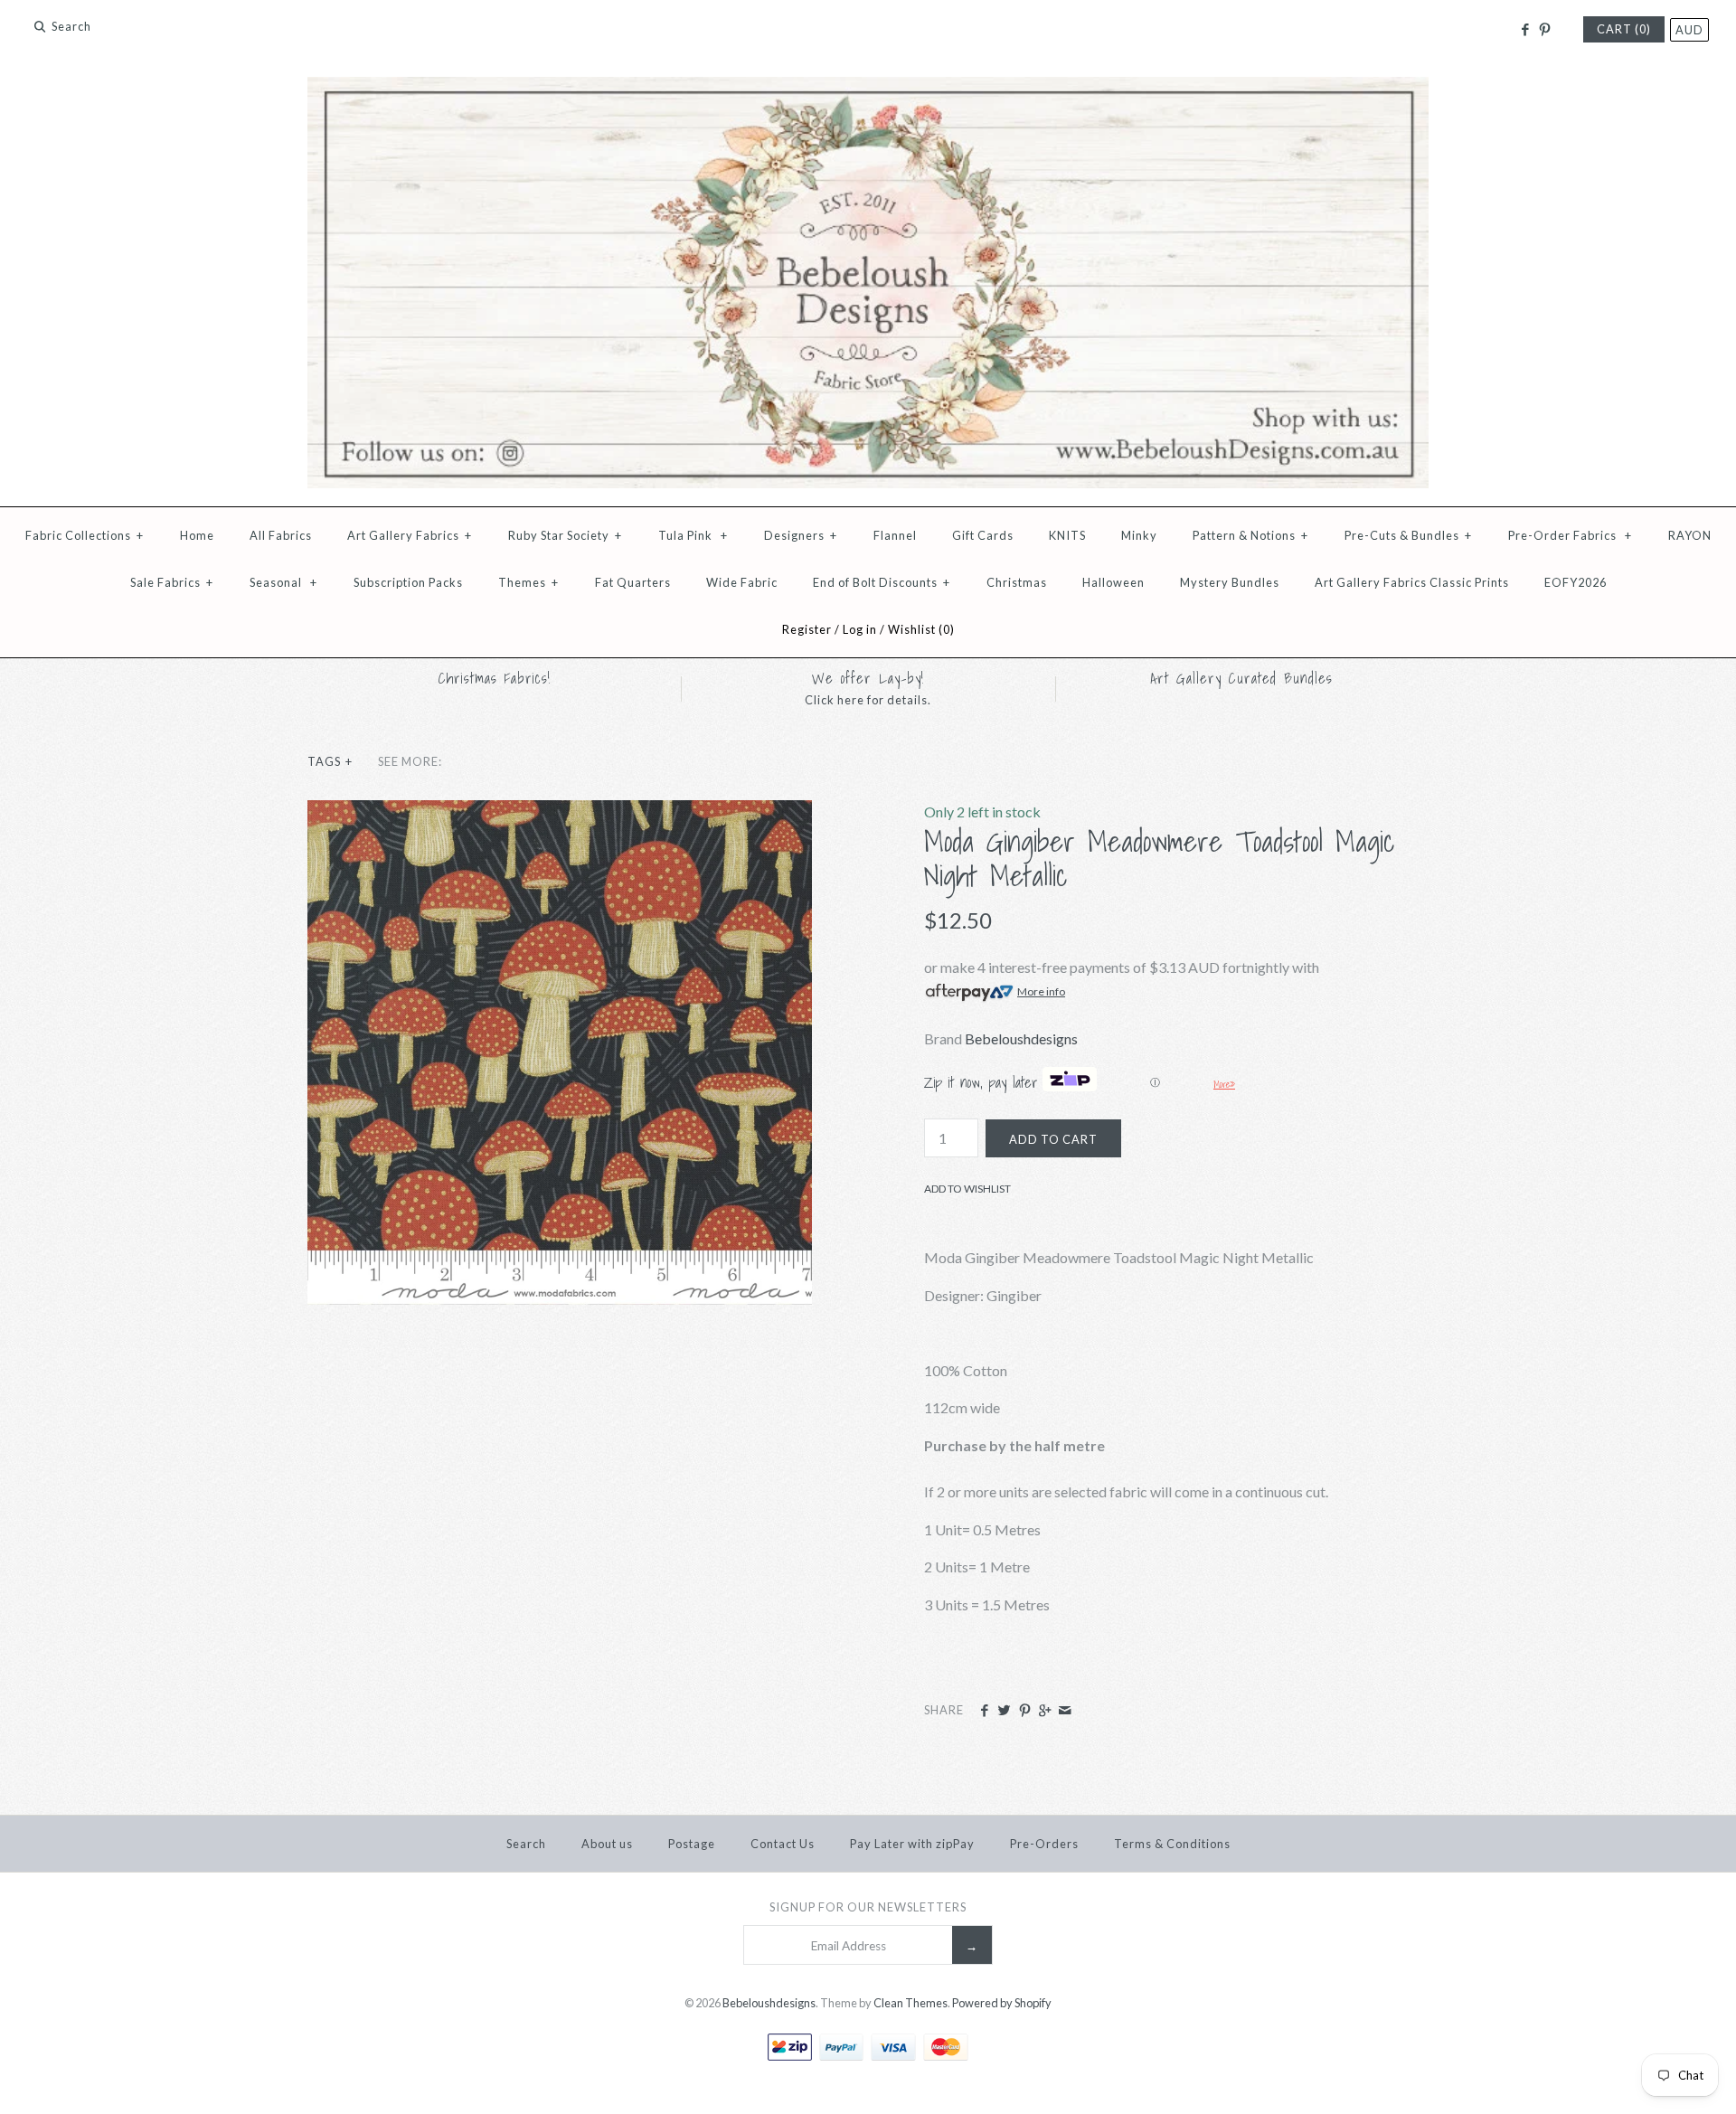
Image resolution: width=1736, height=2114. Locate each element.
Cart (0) (1624, 29)
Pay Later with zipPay (912, 1844)
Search (526, 1844)
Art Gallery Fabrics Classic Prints (1412, 582)
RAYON (1690, 535)
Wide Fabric (742, 582)
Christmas (1017, 582)
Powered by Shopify (1002, 2003)
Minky (1139, 535)
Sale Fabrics (172, 582)
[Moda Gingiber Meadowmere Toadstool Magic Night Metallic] (560, 812)
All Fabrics (281, 535)
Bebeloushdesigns (1021, 1038)
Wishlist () (921, 629)
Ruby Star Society (565, 535)
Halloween (1113, 582)
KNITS (1067, 535)
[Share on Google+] (1045, 1711)
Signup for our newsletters (868, 1907)
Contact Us (783, 1844)
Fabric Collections (85, 535)
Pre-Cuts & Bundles (1408, 535)
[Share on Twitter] (1004, 1711)
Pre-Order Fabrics (1570, 535)
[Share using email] (1065, 1711)
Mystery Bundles (1230, 582)
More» (1224, 1084)
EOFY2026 (1576, 582)
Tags (330, 761)
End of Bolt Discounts (882, 582)
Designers (801, 535)
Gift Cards (983, 535)
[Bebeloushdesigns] (868, 88)
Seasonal (283, 582)
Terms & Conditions (1172, 1844)
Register (807, 629)
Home (197, 535)
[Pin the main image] (1025, 1711)
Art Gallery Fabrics (410, 535)
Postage (692, 1844)
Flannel (895, 535)
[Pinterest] (1545, 30)
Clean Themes (910, 2003)
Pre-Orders (1044, 1844)
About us (607, 1844)
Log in (860, 629)
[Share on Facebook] (984, 1711)
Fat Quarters (633, 582)
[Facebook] (1524, 30)
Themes (528, 582)
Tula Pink (693, 535)
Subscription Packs (408, 582)
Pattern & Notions (1250, 535)
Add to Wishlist (967, 1189)
